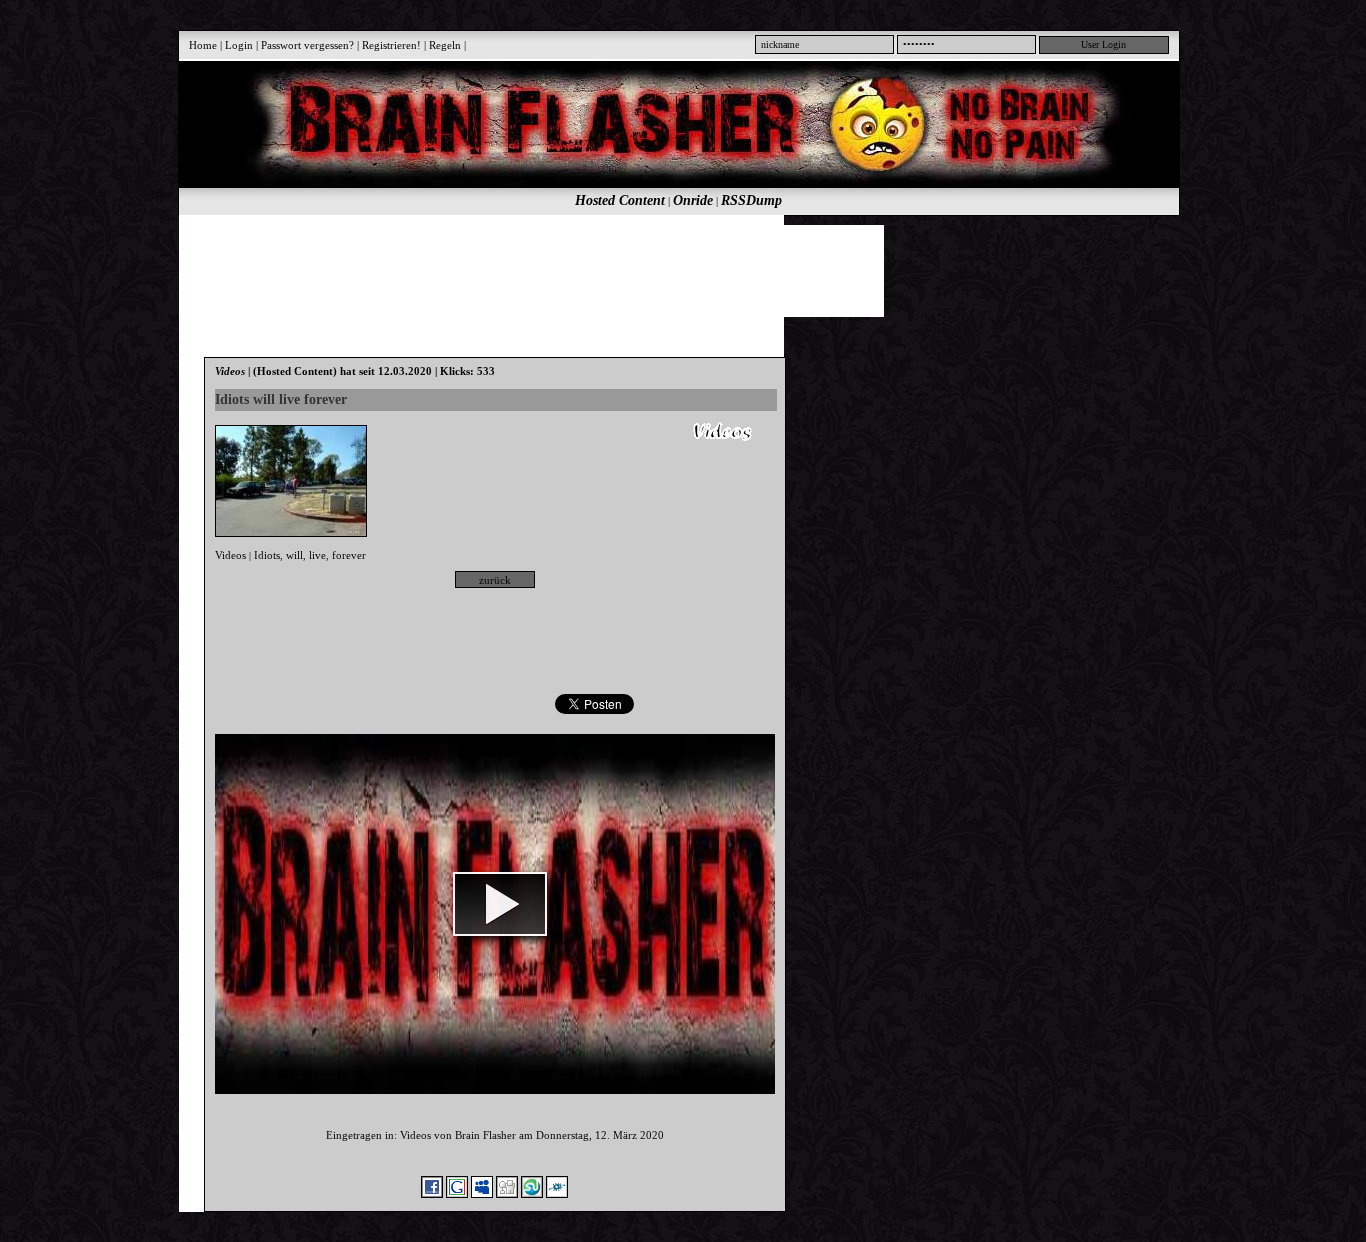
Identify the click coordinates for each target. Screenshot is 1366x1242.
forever (349, 555)
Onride (693, 200)
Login (239, 45)
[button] (500, 904)
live (317, 555)
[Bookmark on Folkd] (557, 1194)
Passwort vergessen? (307, 45)
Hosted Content (620, 200)
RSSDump (751, 200)
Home (203, 45)
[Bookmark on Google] (457, 1194)
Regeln (445, 45)
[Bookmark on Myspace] (482, 1194)
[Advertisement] (668, 270)
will (294, 555)
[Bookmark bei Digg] (507, 1194)
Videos (230, 555)
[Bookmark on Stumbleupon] (532, 1194)
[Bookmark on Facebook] (432, 1194)
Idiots (267, 555)
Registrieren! (391, 45)
